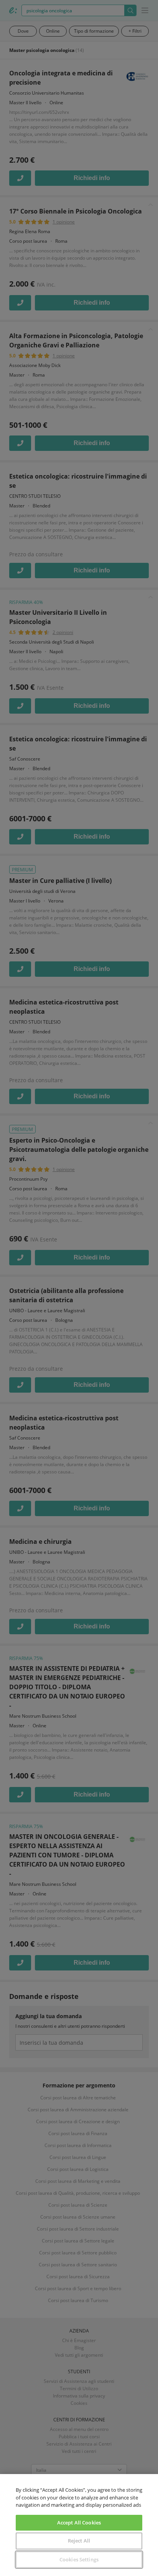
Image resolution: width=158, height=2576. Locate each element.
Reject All (79, 2541)
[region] (79, 2525)
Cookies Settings (79, 2559)
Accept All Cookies (79, 2523)
